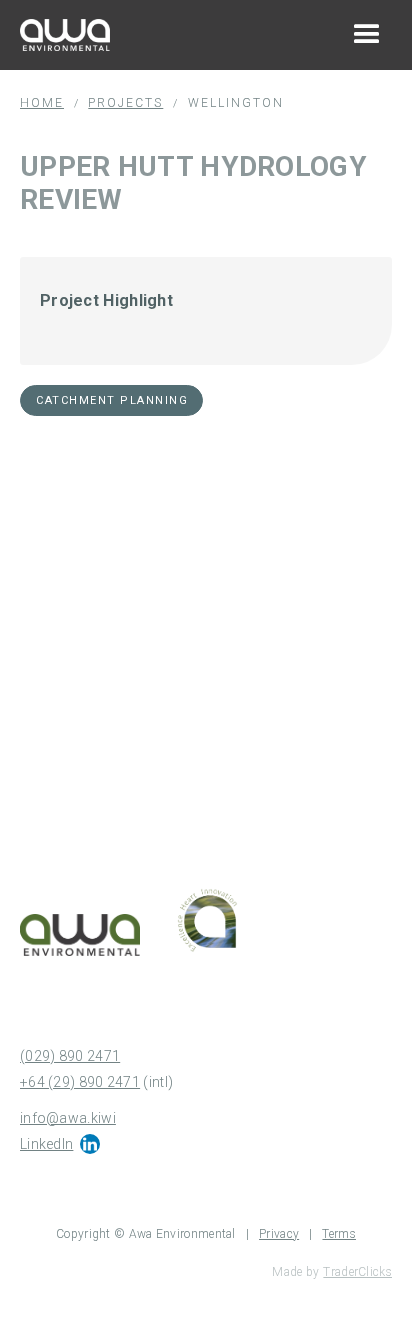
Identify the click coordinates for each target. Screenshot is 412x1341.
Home (42, 103)
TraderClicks (357, 1272)
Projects (125, 103)
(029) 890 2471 (70, 1056)
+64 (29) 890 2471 (80, 1082)
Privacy (279, 1234)
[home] (60, 34)
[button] (367, 35)
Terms (339, 1234)
